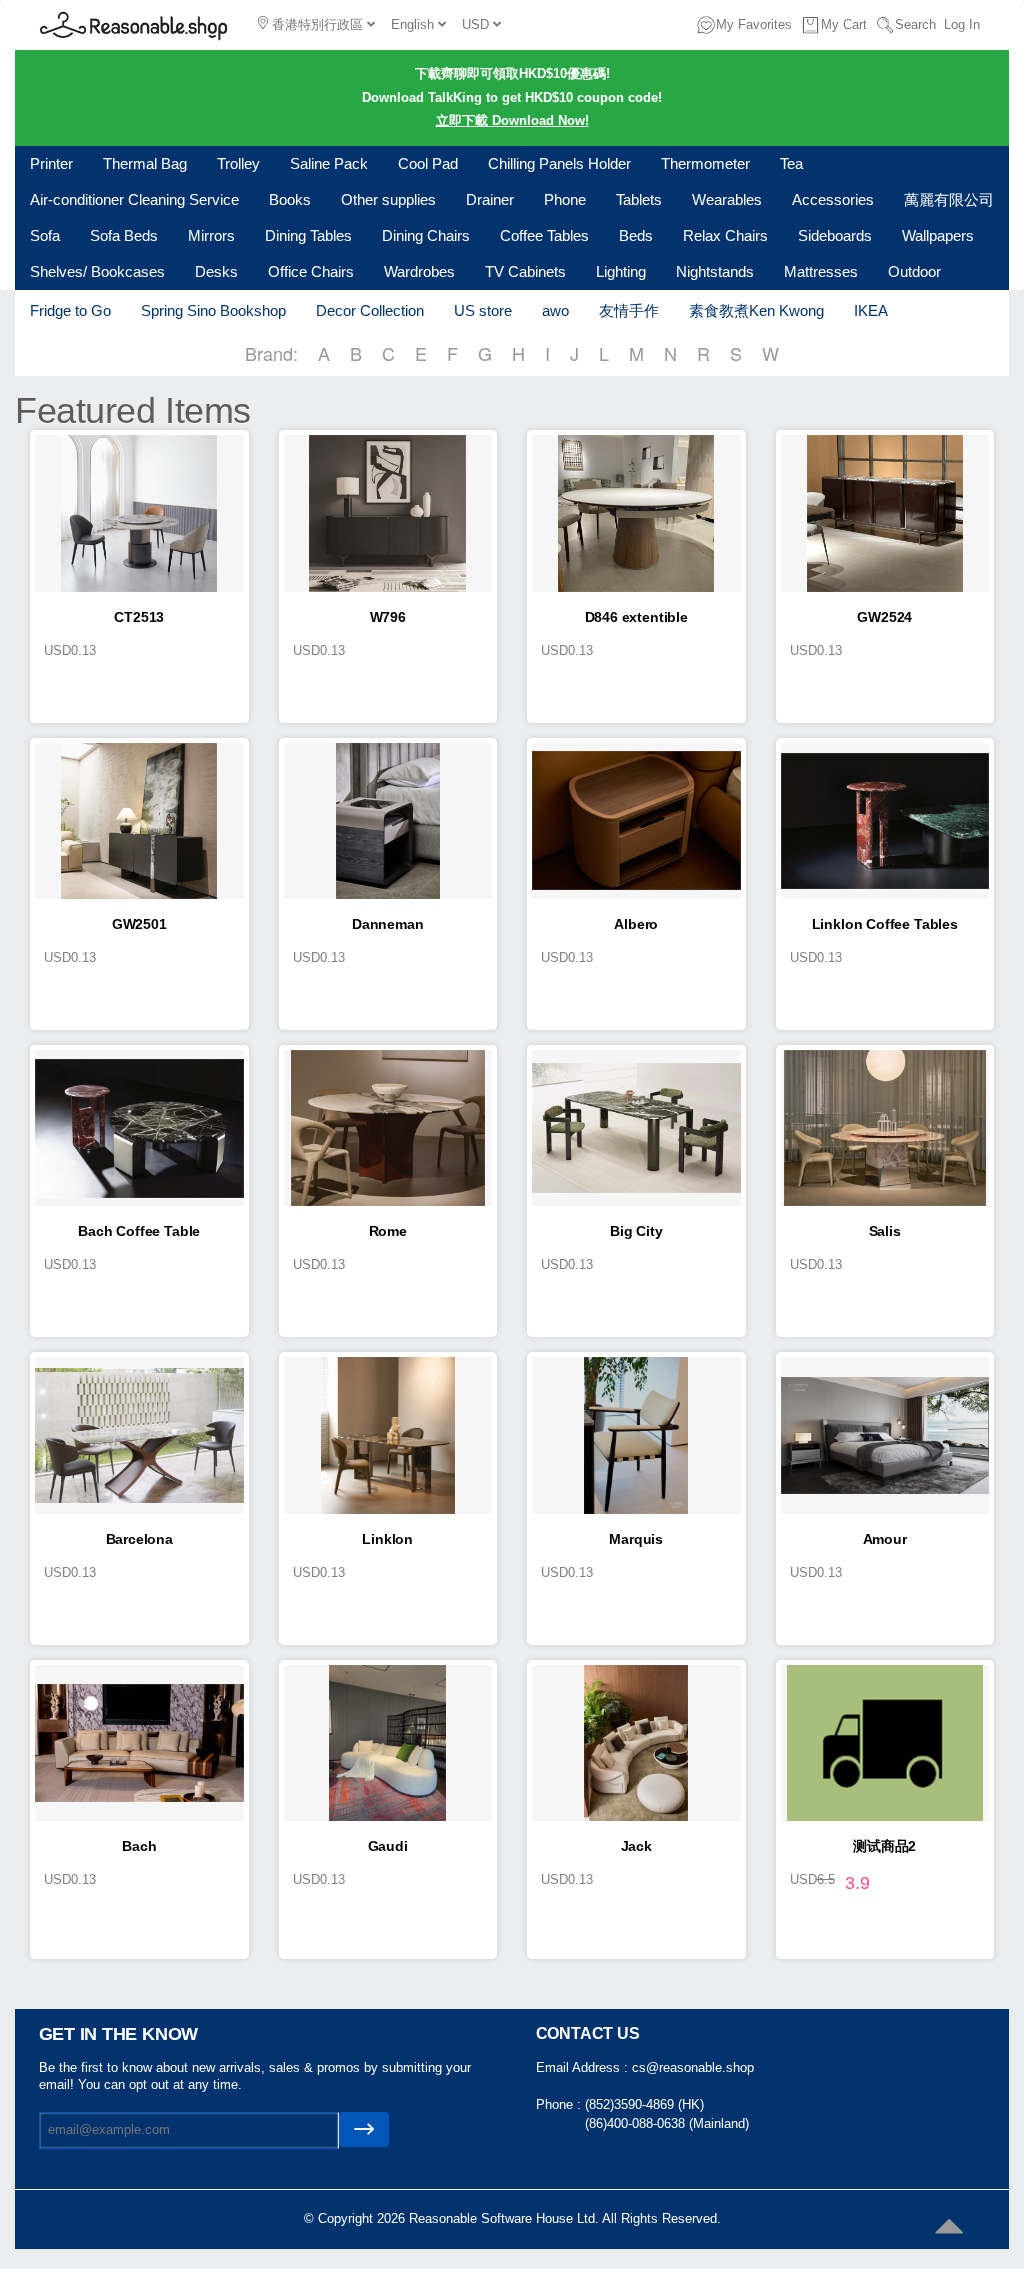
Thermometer (705, 163)
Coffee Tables (544, 235)
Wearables (727, 199)
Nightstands (715, 271)
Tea (791, 163)
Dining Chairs (426, 235)
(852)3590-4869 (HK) (644, 2104)
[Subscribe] (364, 2129)
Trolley (238, 163)
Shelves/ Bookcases (97, 271)
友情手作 (629, 310)
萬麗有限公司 (949, 199)
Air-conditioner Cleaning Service (134, 199)
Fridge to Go (70, 310)
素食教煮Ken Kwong (756, 310)
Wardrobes (419, 271)
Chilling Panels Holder (559, 163)
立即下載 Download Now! (512, 120)
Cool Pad (428, 163)
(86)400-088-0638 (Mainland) (667, 2123)
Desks (216, 271)
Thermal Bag (145, 163)
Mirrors (211, 235)
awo (555, 310)
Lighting (621, 271)
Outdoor (914, 271)
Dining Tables (308, 235)
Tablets (639, 199)
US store (483, 310)
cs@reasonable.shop (693, 2067)
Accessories (833, 199)
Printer (51, 163)
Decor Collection (370, 310)
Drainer (490, 199)
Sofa (45, 235)
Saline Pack (329, 163)
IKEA (871, 310)
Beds (636, 235)
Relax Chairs (725, 235)
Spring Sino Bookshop (213, 310)
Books (290, 199)
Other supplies (388, 199)
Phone (565, 199)
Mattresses (821, 271)
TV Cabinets (525, 271)
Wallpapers (938, 235)
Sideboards (835, 235)
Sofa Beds (124, 235)
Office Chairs (311, 271)
